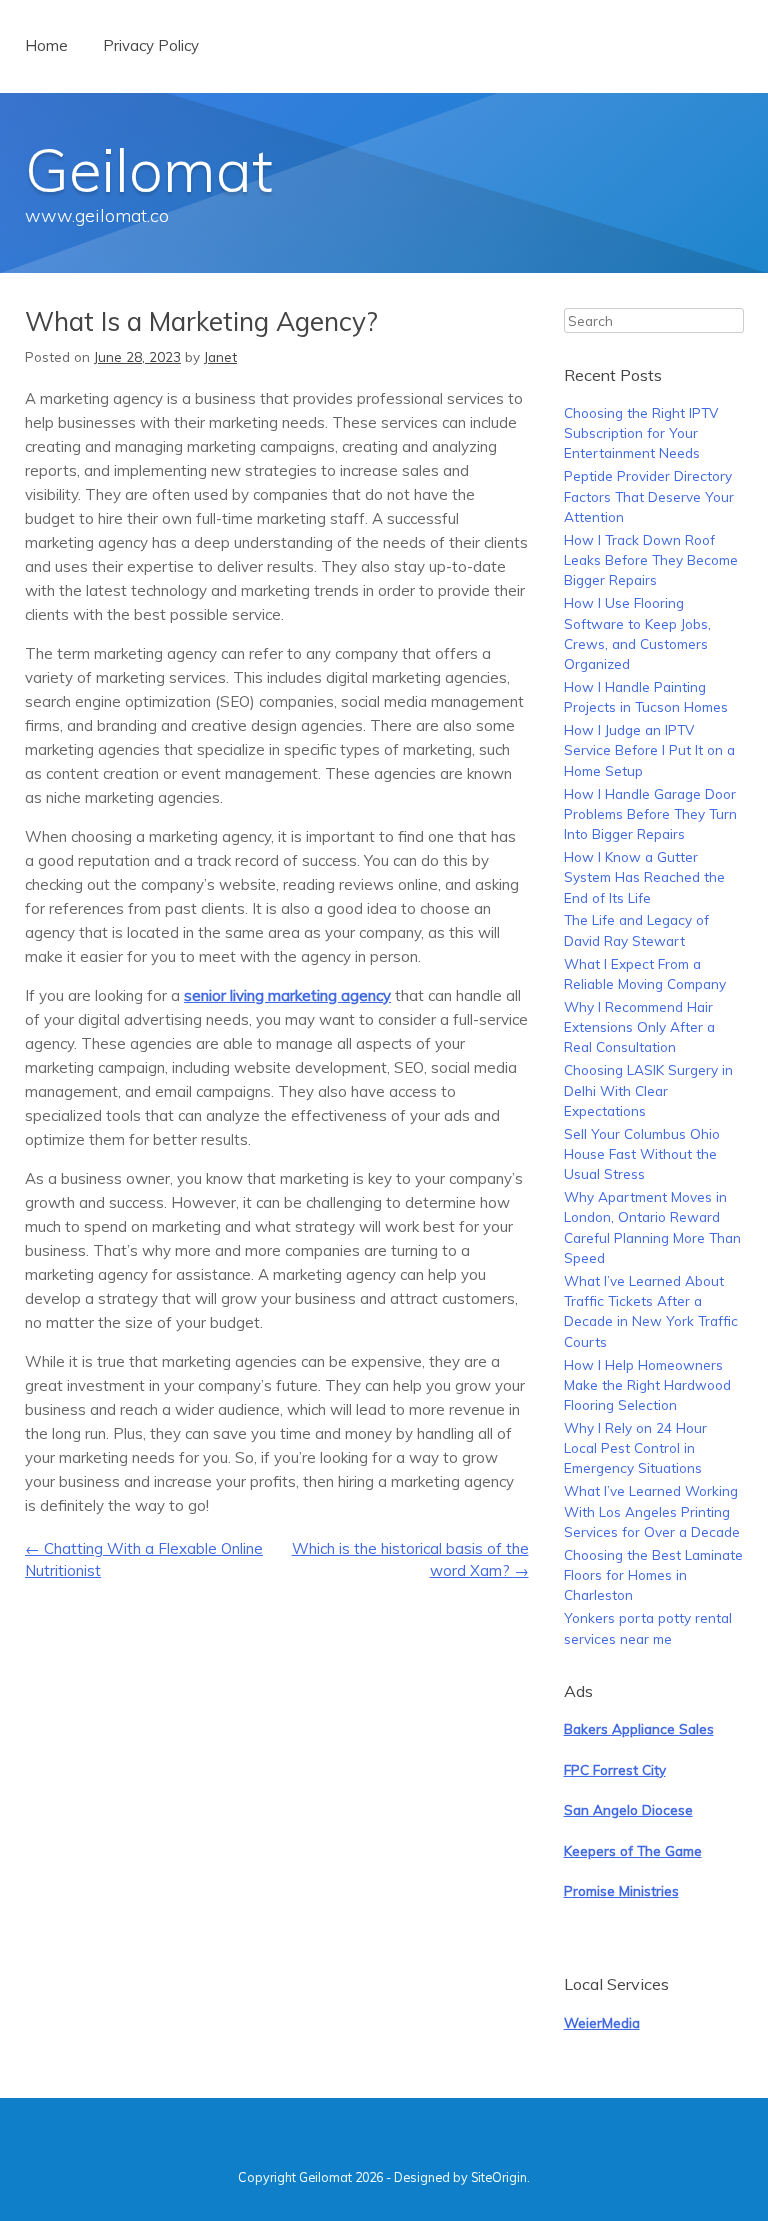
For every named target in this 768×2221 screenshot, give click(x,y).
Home (46, 45)
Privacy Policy (151, 45)
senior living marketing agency (287, 995)
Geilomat (149, 169)
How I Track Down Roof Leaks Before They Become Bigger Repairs (651, 560)
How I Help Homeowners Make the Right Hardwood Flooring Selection (647, 1385)
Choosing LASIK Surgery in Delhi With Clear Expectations (648, 1090)
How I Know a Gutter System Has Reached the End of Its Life (644, 877)
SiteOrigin (499, 2177)
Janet (220, 356)
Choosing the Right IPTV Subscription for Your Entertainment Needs (641, 433)
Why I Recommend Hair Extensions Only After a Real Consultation (639, 1027)
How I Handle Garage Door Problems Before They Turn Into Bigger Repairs (650, 814)
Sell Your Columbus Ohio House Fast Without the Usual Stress (642, 1154)
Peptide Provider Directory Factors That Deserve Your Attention (649, 496)
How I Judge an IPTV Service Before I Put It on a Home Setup (649, 750)
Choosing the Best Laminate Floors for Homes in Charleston (653, 1575)
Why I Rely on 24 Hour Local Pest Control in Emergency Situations (635, 1448)
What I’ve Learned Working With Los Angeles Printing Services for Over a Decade (652, 1511)
